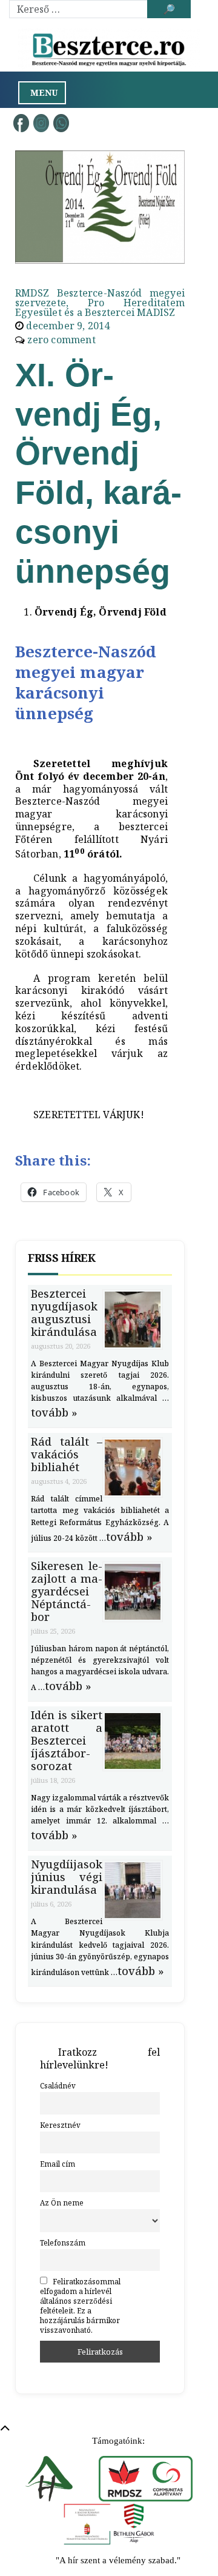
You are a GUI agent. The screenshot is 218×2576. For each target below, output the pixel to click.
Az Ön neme (62, 2202)
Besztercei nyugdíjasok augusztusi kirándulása (64, 1313)
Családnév (58, 2085)
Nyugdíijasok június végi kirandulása (67, 1877)
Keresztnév (60, 2125)
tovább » (54, 1412)
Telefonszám (63, 2242)
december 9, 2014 (68, 326)
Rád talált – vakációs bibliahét (67, 1454)
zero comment (61, 340)
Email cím (58, 2164)
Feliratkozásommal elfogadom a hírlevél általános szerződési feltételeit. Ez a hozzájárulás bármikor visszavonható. (80, 2306)
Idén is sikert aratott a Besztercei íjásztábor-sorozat (67, 1740)
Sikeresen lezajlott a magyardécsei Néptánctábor (67, 1591)
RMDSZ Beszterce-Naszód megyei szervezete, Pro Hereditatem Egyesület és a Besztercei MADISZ (100, 303)
